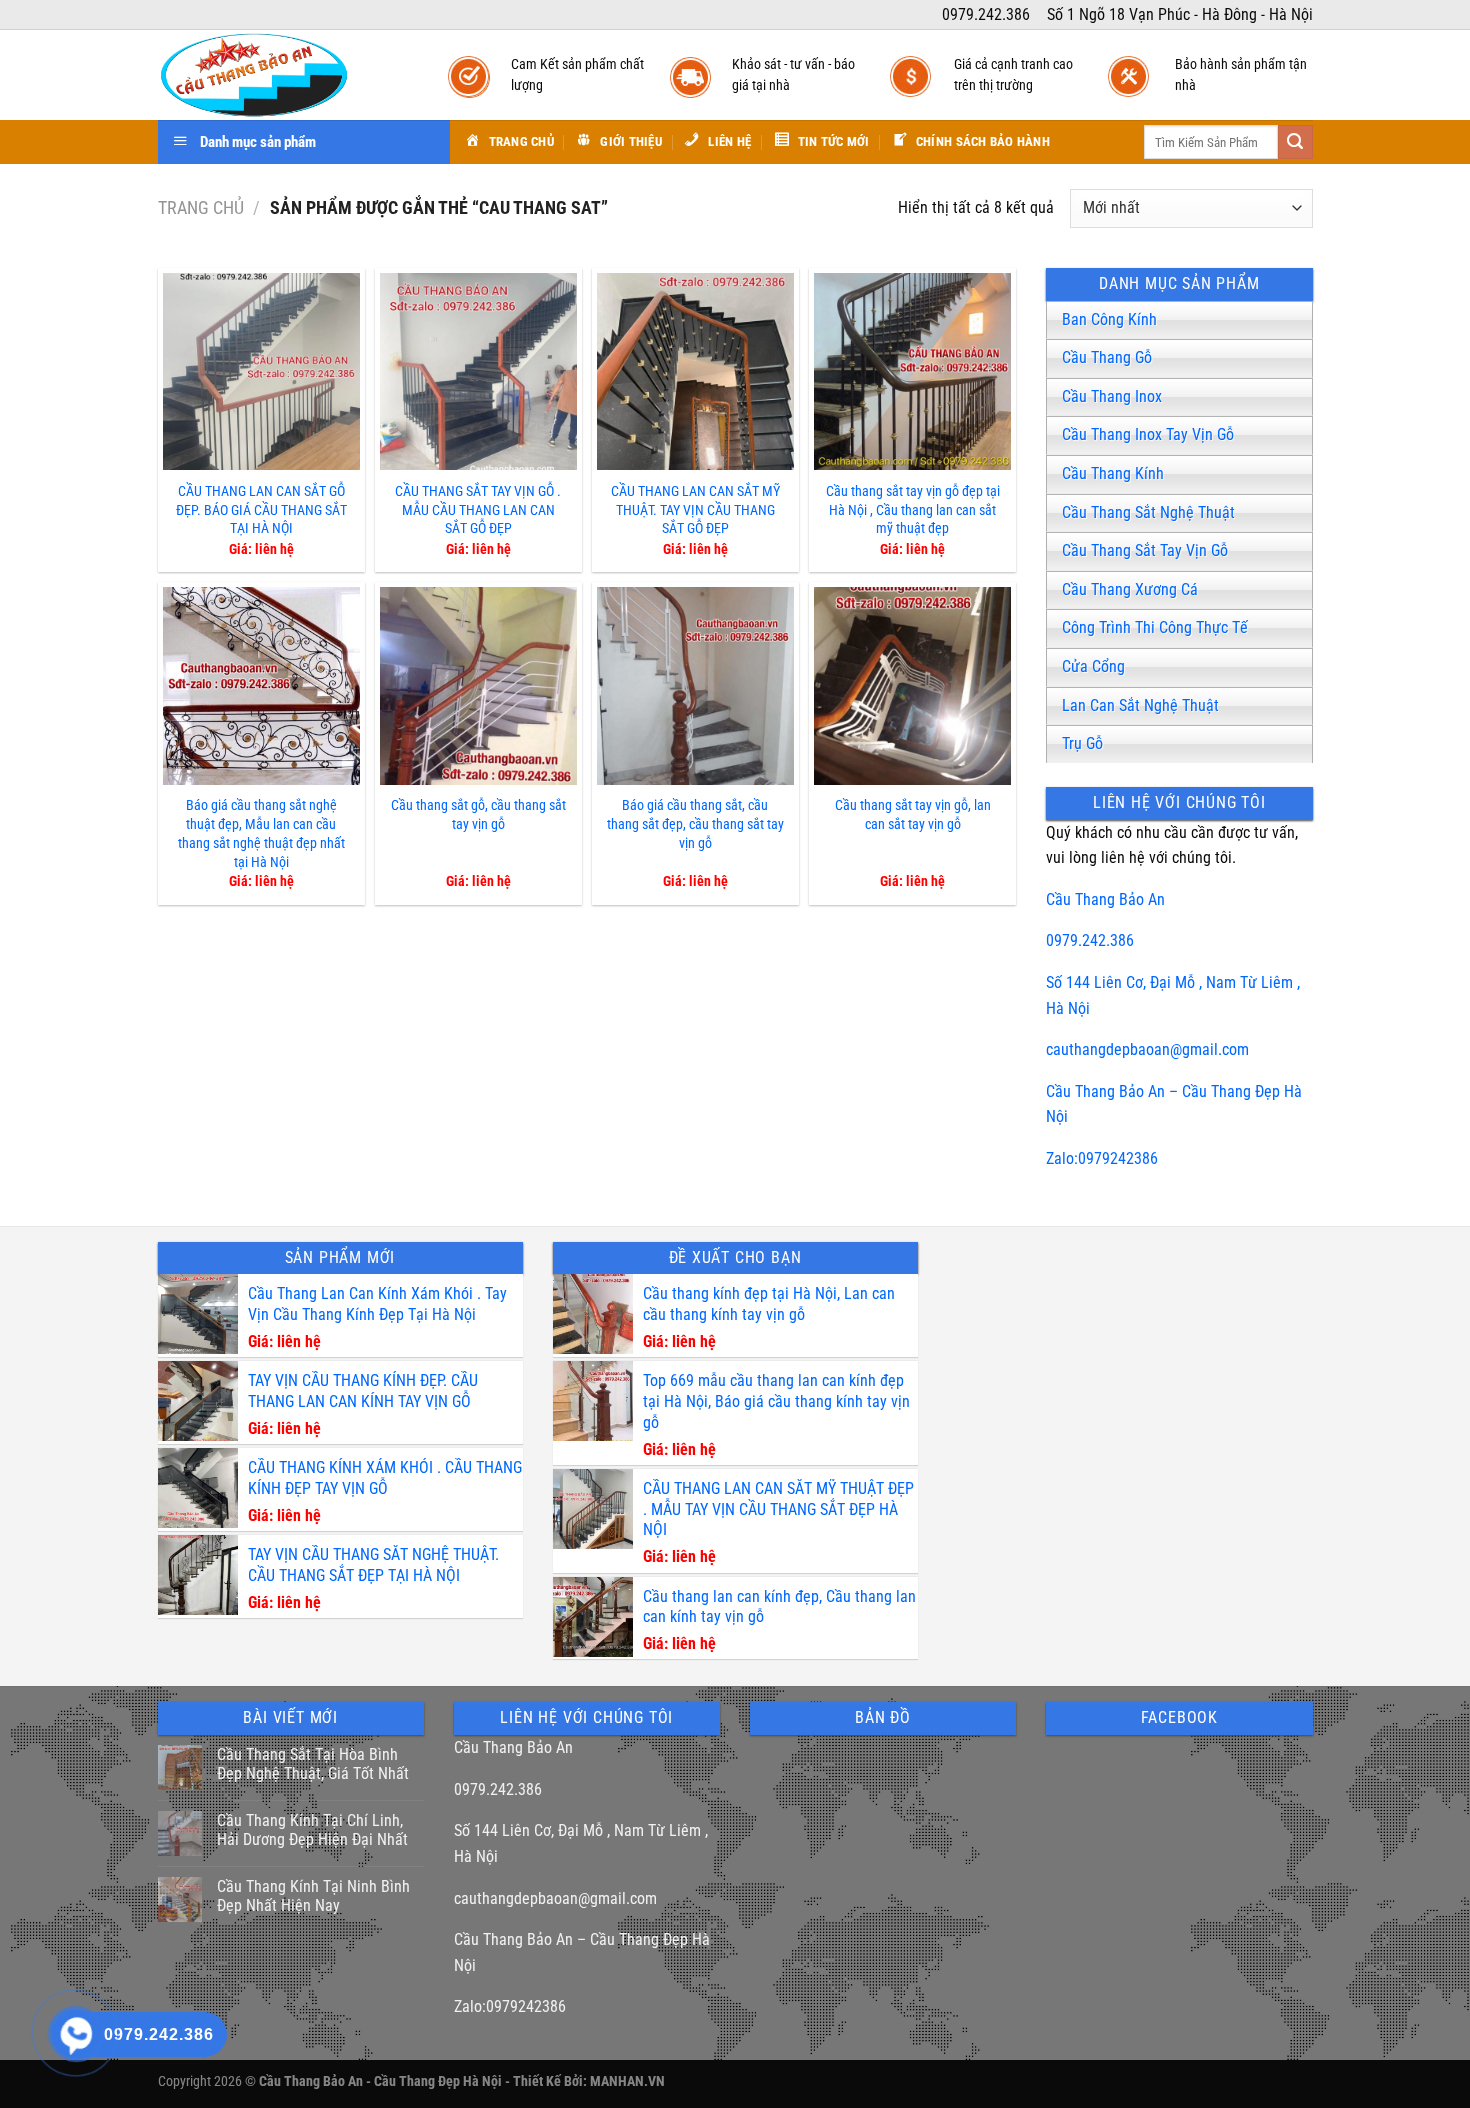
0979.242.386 (1090, 940)
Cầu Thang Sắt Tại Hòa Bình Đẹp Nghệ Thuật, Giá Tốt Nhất (313, 1764)
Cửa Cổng (1093, 666)
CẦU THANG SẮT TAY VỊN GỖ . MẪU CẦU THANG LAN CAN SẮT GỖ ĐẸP (478, 510)
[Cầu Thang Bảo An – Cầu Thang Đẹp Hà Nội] (283, 75)
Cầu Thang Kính (1113, 473)
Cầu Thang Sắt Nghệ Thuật (1148, 512)
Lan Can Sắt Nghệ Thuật (1140, 705)
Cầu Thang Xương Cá (1130, 589)
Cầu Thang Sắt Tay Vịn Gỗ (1145, 550)
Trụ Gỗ (1082, 743)
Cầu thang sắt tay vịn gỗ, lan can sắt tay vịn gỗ (913, 815)
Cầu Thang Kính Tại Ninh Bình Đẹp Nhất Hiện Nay (313, 1896)
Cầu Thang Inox (1112, 396)
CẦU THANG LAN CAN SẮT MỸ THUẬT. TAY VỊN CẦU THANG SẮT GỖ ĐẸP (695, 510)
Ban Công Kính (1109, 319)
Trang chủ (201, 207)
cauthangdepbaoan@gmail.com (1147, 1049)
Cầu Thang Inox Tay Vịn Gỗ (1148, 434)
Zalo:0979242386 (1102, 1158)
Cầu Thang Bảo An (1105, 899)
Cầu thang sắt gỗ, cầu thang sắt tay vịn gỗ (478, 815)
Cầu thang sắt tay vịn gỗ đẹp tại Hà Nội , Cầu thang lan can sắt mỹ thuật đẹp (913, 510)
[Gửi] (1295, 142)
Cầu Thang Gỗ (1107, 357)
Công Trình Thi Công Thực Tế (1155, 627)
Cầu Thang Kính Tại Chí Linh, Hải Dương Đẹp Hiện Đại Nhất (312, 1830)
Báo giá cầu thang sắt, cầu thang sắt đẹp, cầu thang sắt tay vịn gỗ (695, 824)
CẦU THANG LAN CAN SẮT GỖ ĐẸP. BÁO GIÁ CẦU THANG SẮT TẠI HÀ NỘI (261, 510)
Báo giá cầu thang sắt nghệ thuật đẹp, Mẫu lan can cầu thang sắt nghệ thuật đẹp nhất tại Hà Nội (261, 833)
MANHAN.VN (627, 2081)
